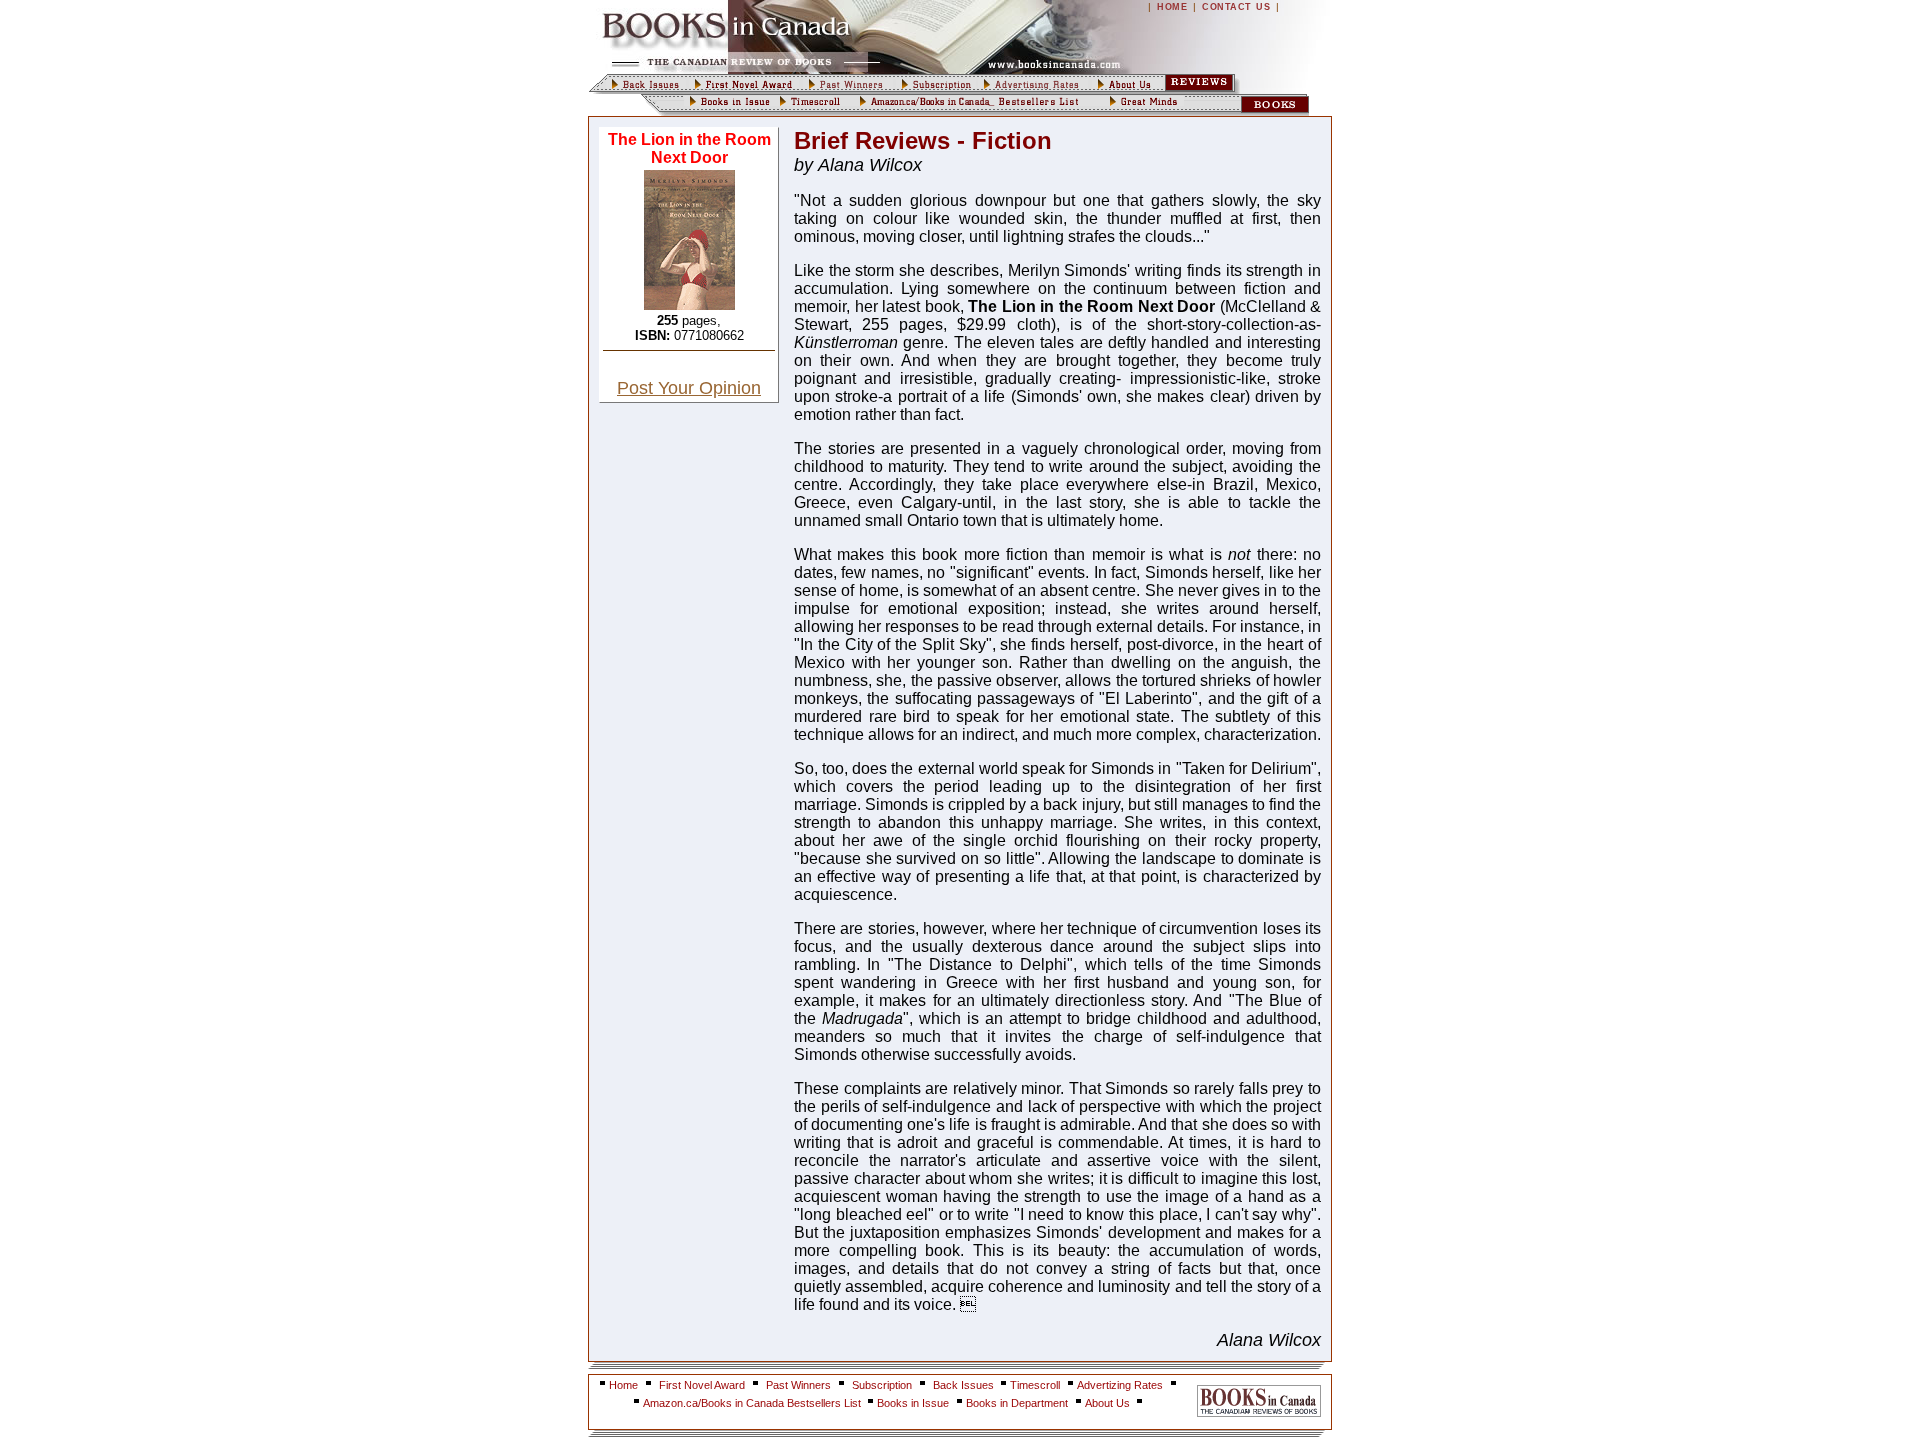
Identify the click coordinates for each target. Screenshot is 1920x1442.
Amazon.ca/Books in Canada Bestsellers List (753, 1403)
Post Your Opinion (689, 388)
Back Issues (965, 1385)
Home (623, 1385)
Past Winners (798, 1385)
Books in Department (1017, 1403)
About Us (1109, 1403)
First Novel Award (702, 1385)
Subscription (882, 1385)
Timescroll (1035, 1385)
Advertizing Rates (1120, 1385)
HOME (1172, 7)
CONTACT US (1236, 7)
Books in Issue (913, 1403)
